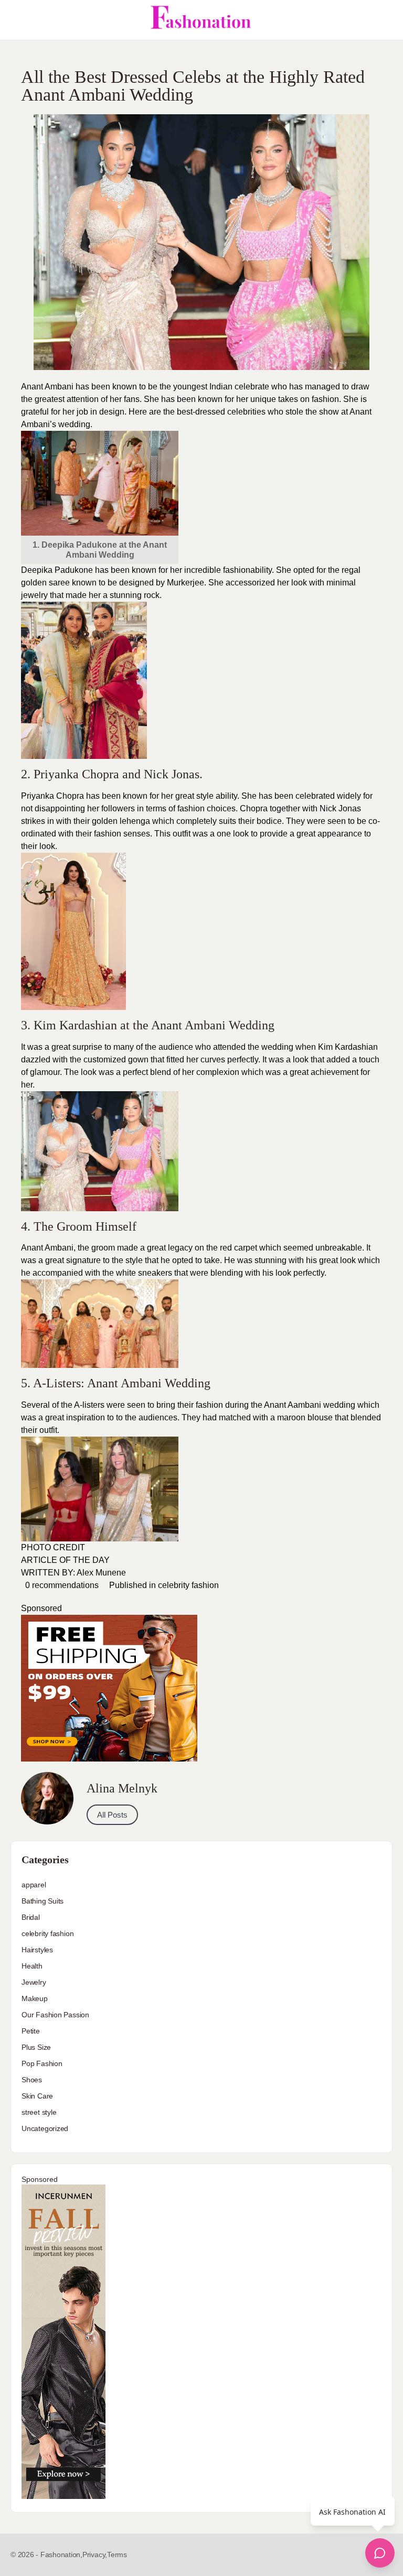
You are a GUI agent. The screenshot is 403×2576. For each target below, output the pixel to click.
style (204, 796)
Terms (117, 2555)
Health (32, 1966)
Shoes (32, 2080)
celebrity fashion (188, 1585)
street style (39, 2112)
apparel (34, 1885)
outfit (48, 1430)
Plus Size (36, 2047)
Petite (31, 2031)
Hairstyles (37, 1950)
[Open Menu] (17, 20)
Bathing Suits (43, 1901)
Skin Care (37, 2096)
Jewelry (34, 1982)
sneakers (155, 1273)
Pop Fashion (42, 2063)
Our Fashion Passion (55, 2015)
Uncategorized (45, 2128)
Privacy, (95, 2555)
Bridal (31, 1917)
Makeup (35, 1998)
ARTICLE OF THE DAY (65, 1560)
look (89, 1072)
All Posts (112, 1815)
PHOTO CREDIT (53, 1547)
